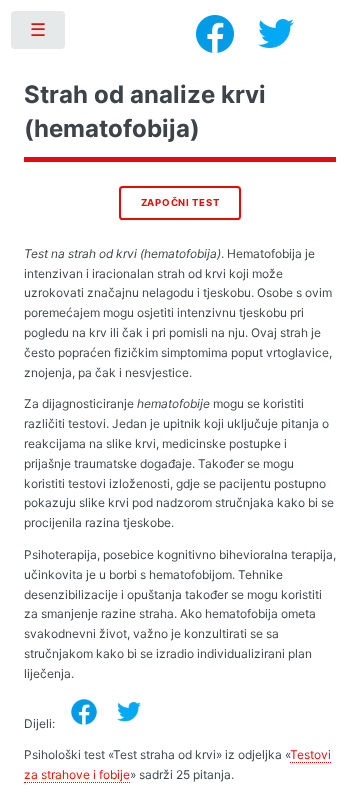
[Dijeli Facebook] (84, 712)
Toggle (39, 34)
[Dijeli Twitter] (129, 712)
